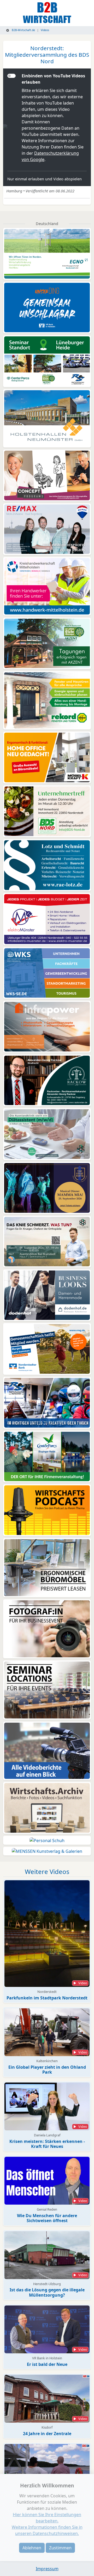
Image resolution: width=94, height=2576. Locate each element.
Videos (45, 30)
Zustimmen (60, 2548)
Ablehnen (32, 2548)
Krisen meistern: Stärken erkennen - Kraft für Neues (47, 2144)
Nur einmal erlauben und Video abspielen (45, 179)
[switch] (11, 76)
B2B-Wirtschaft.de (23, 30)
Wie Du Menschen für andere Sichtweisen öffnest (47, 2218)
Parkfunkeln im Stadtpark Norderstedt (47, 1998)
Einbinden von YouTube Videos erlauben (53, 79)
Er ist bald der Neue (47, 2364)
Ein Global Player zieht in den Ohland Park (47, 2070)
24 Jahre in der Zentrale (47, 2434)
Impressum (47, 2569)
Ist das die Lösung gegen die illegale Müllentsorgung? (47, 2292)
